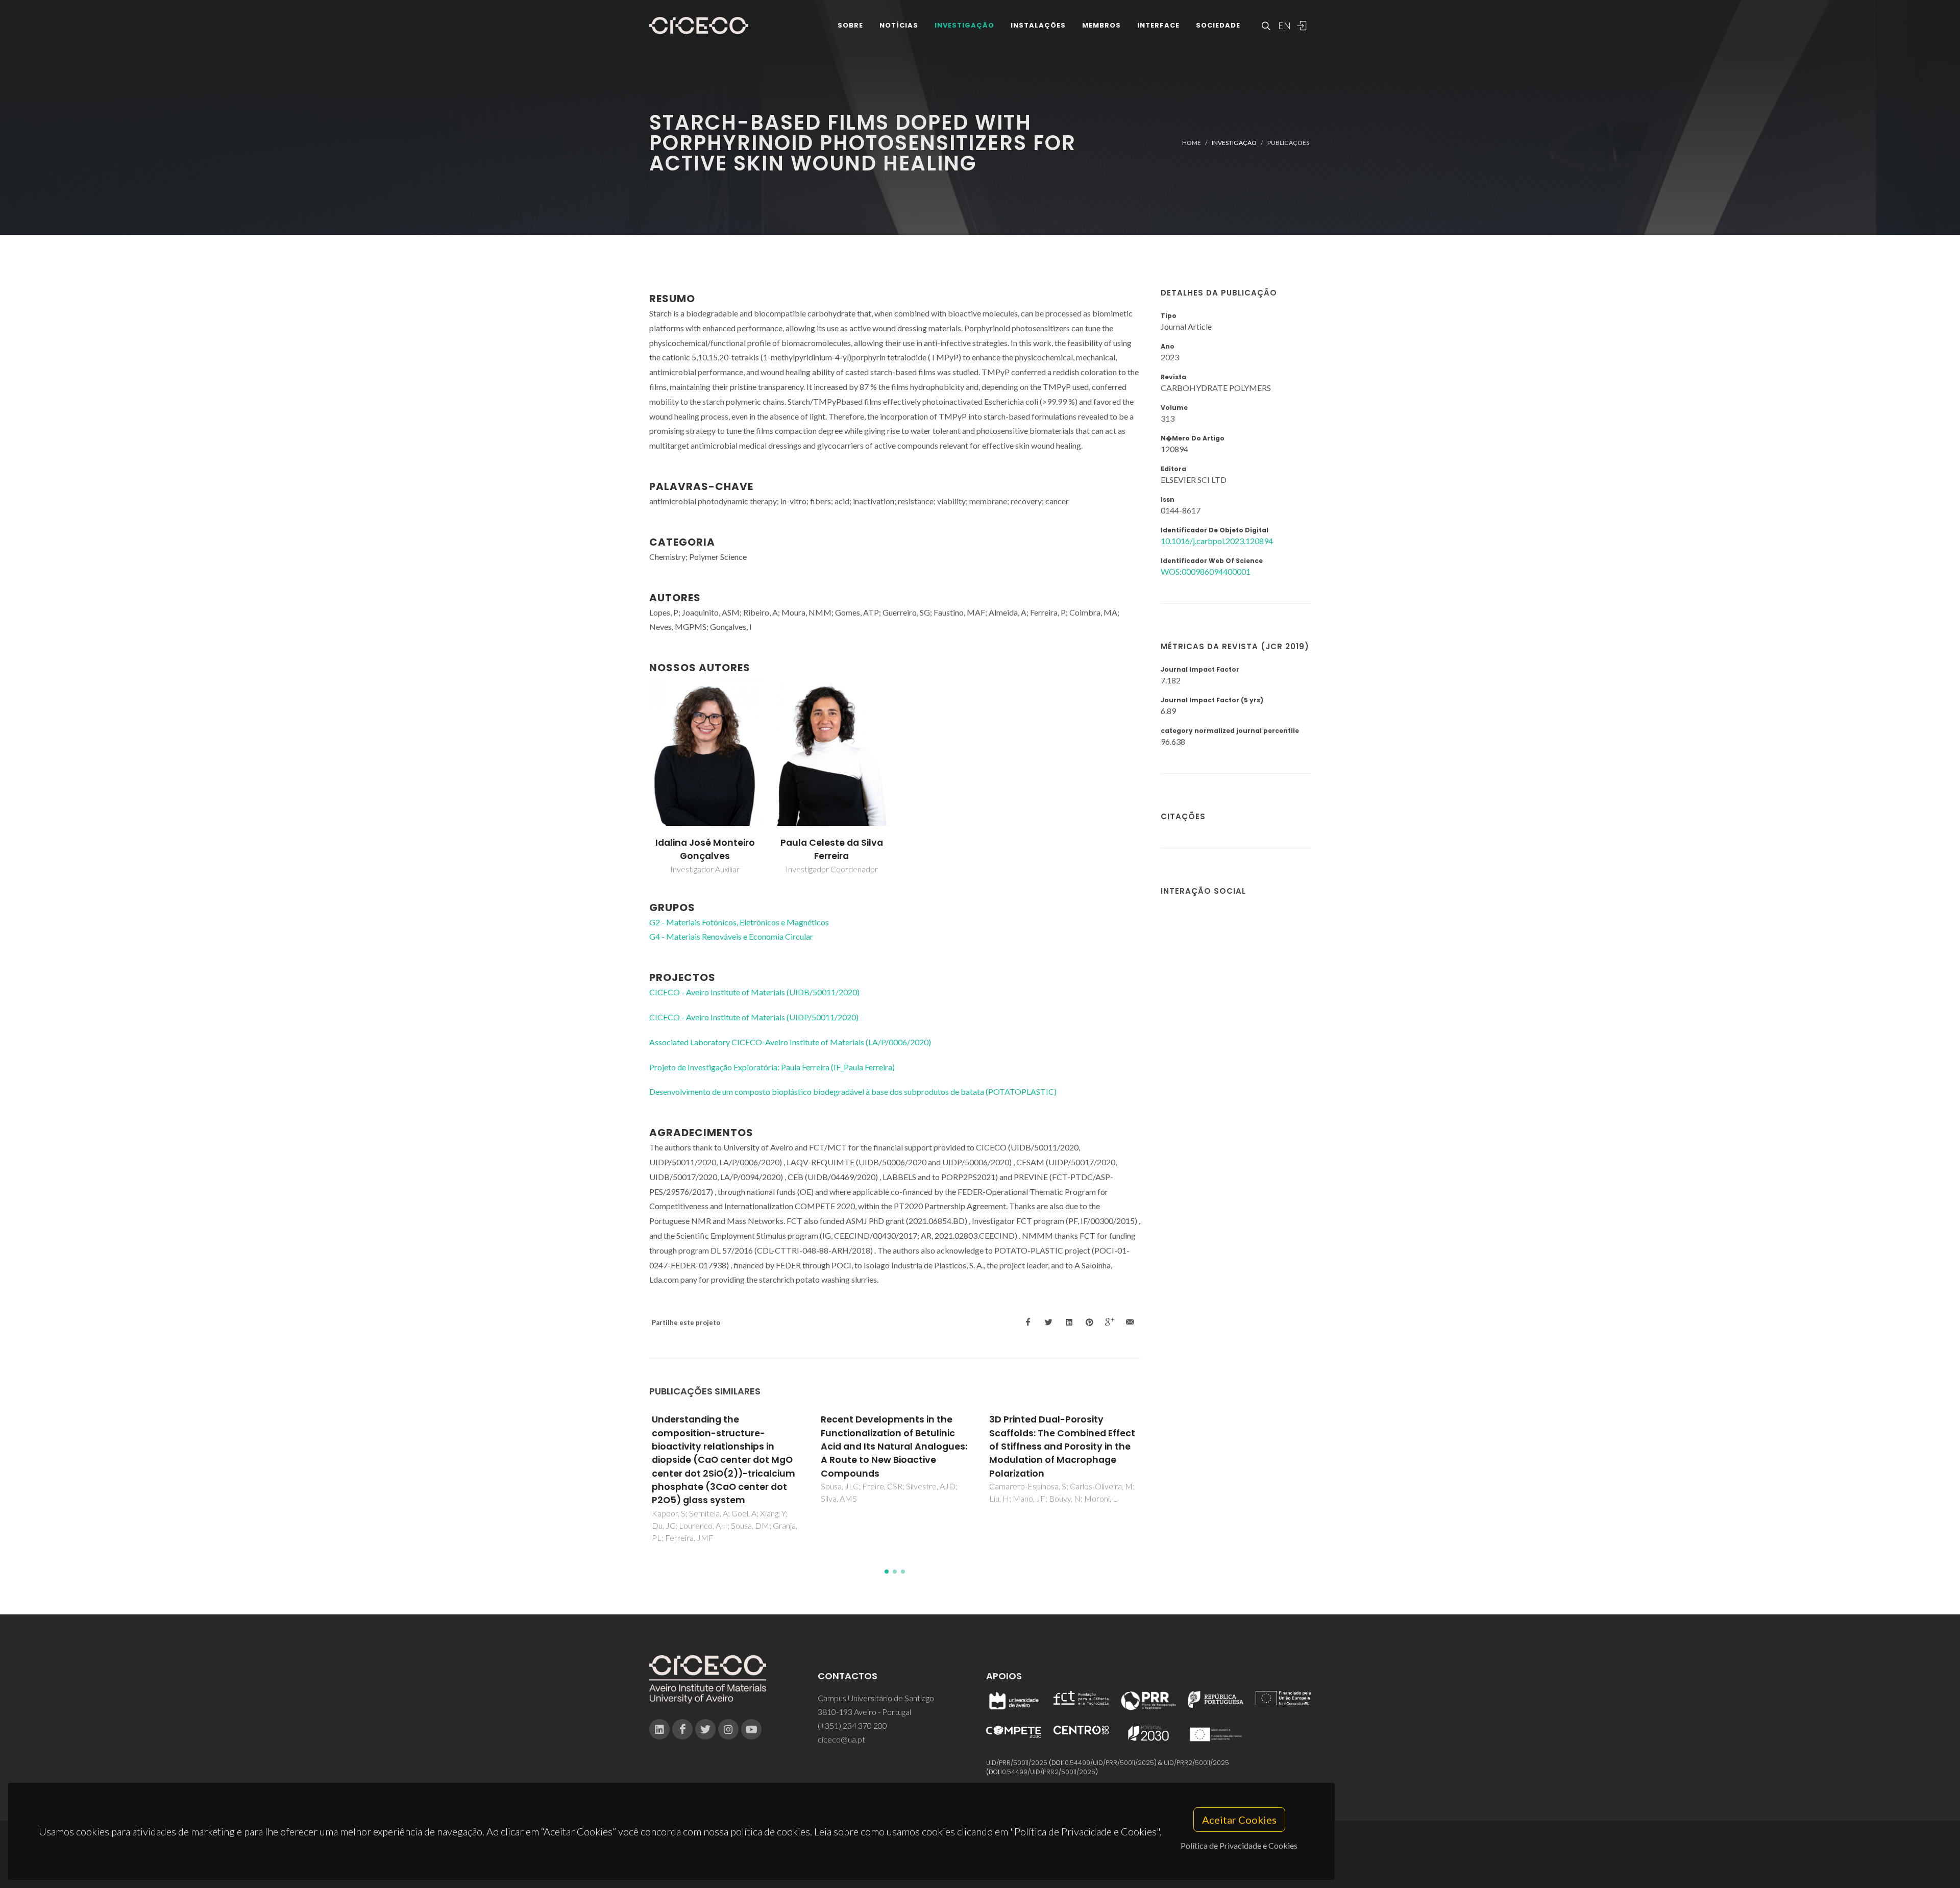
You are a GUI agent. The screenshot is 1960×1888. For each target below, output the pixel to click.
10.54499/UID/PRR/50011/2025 (1109, 1763)
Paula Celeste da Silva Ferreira (832, 849)
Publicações (1288, 143)
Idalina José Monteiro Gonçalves (705, 849)
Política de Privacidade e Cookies (1239, 1845)
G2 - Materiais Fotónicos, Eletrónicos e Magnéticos (739, 922)
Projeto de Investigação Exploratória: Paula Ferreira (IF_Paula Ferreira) (772, 1067)
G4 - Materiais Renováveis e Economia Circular (731, 936)
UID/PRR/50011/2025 (1017, 1763)
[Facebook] (682, 1729)
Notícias (899, 25)
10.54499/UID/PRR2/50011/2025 (1048, 1772)
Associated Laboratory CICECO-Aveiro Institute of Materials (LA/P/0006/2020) (790, 1042)
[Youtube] (751, 1729)
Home (1192, 143)
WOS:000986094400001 (1206, 571)
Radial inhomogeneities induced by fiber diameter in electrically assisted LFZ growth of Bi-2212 (1062, 1440)
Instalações (1038, 25)
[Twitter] (705, 1729)
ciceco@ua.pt (841, 1739)
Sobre (850, 25)
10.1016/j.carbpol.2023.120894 (1217, 541)
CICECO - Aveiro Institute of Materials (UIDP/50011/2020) (754, 1017)
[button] (887, 1572)
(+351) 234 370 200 (852, 1725)
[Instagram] (728, 1729)
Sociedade (1218, 25)
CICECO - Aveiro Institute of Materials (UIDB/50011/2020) (754, 992)
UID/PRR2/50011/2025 (1196, 1763)
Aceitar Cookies (1239, 1820)
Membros (1101, 25)
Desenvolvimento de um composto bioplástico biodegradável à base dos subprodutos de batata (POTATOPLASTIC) (853, 1092)
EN (1283, 26)
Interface (1158, 25)
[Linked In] (659, 1729)
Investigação (964, 25)
